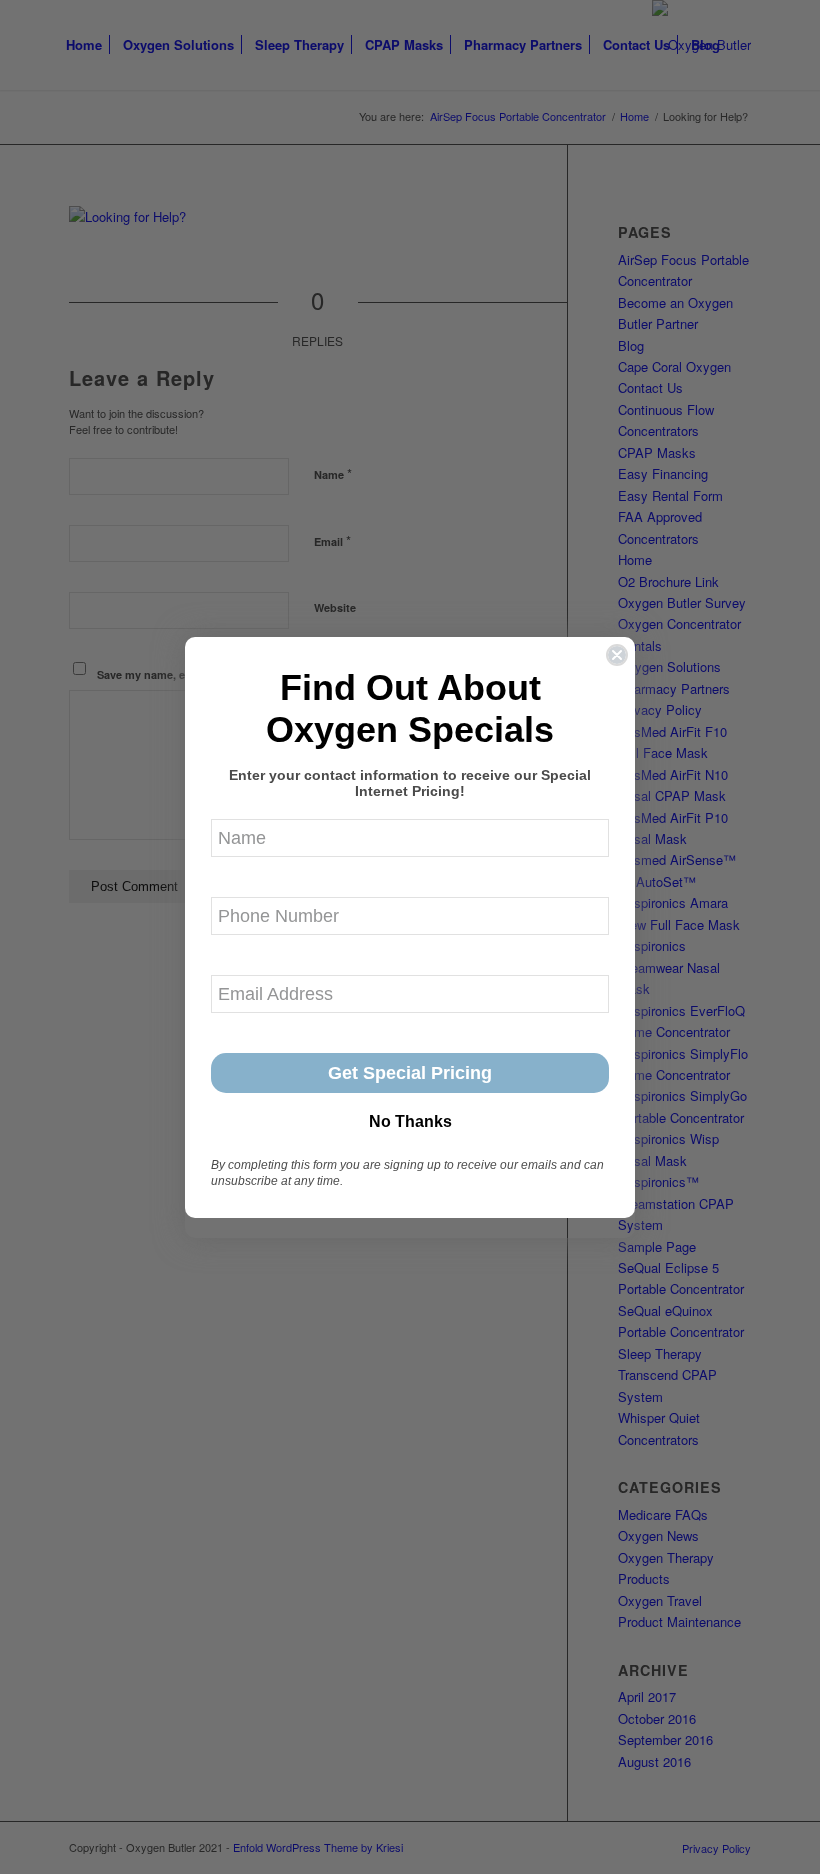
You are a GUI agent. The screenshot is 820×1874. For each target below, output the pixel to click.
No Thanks (410, 1121)
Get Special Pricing (410, 1073)
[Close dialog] (617, 655)
